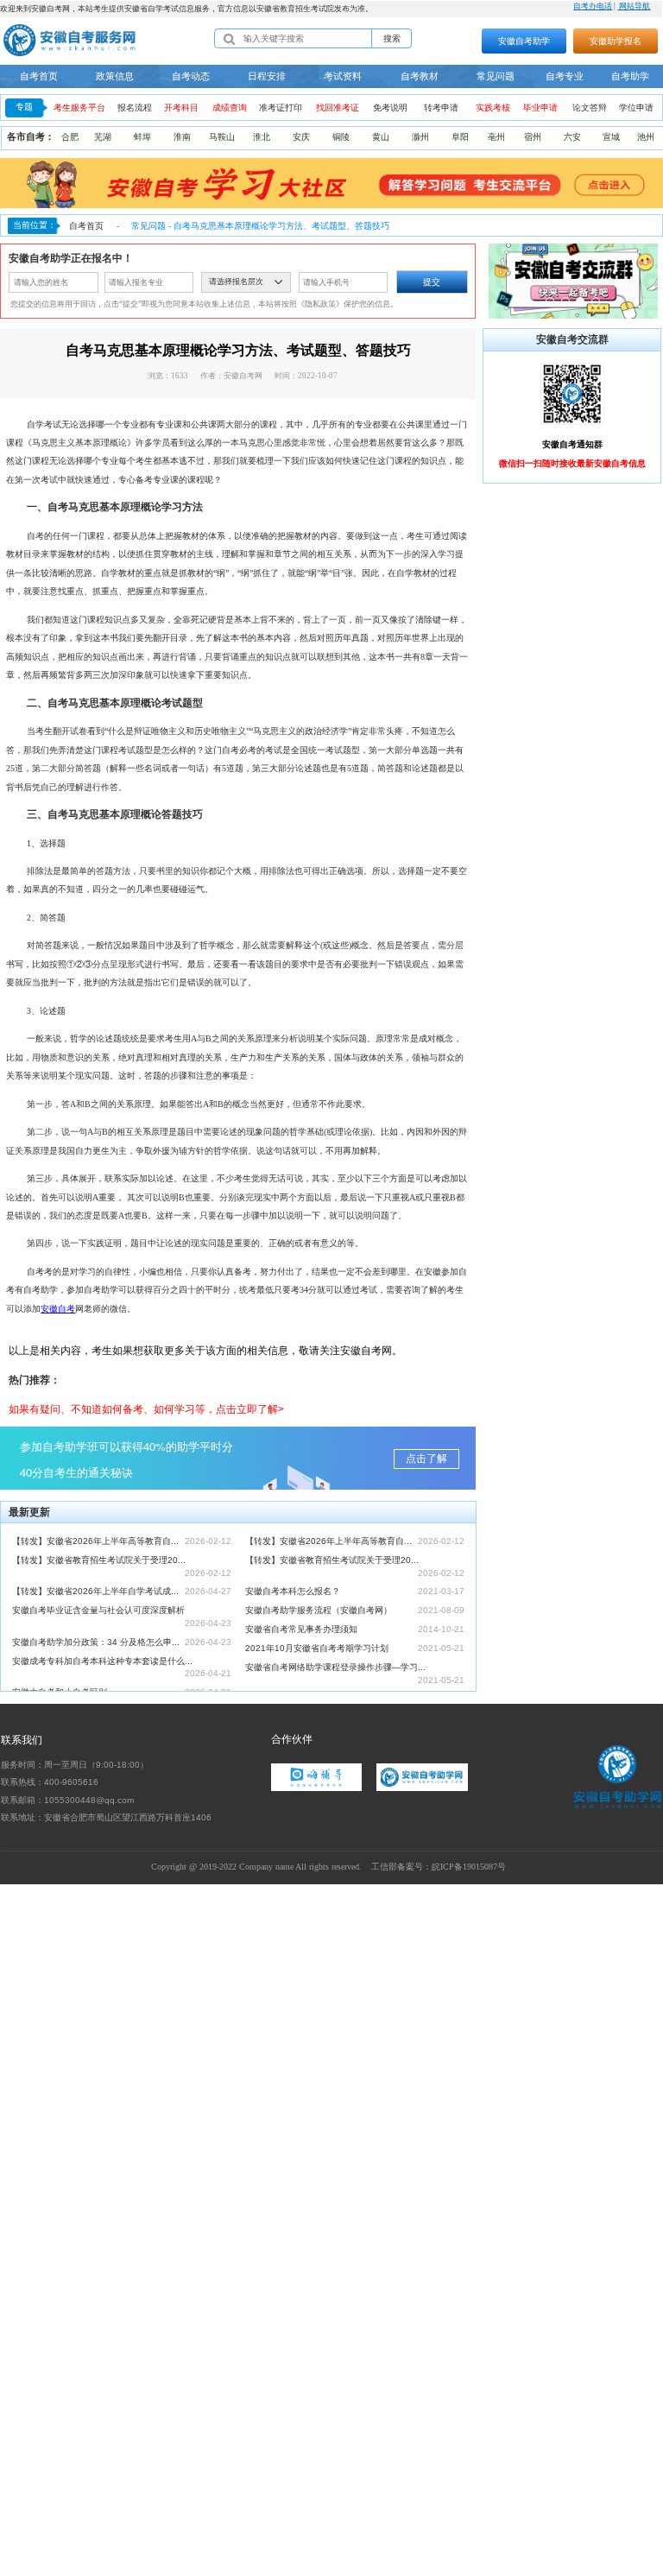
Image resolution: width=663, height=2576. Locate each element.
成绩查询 (230, 108)
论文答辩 (590, 108)
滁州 (420, 137)
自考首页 (39, 76)
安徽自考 (58, 1309)
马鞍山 (222, 137)
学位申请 (636, 108)
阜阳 (460, 137)
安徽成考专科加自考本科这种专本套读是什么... (102, 1661)
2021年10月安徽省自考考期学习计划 (317, 1648)
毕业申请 (540, 108)
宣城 (611, 137)
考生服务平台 (79, 108)
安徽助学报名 (616, 41)
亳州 (496, 137)
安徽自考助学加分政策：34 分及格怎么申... (96, 1642)
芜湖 (103, 137)
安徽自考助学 (524, 41)
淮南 (182, 137)
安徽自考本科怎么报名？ (293, 1591)
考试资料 (343, 76)
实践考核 (493, 108)
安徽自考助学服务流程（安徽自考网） (319, 1610)
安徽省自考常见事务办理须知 (301, 1629)
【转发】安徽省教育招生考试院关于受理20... (99, 1560)
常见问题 (496, 76)
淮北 (262, 137)
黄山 (381, 137)
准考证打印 (281, 108)
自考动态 (191, 76)
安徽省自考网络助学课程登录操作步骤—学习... (335, 1667)
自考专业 (565, 76)
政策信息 (115, 76)
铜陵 (341, 137)
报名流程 (135, 108)
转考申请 (441, 108)
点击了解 (426, 1459)
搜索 (392, 38)
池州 (646, 137)
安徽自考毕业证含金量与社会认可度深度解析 (98, 1610)
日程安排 (267, 76)
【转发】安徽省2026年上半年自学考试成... (95, 1591)
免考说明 (390, 108)
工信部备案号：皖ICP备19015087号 (439, 1867)
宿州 (533, 137)
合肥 (70, 137)
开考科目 (181, 108)
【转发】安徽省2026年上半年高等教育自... (95, 1541)
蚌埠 (142, 137)
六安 (572, 137)
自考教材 (420, 76)
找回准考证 (338, 108)
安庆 (301, 137)
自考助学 (630, 76)
